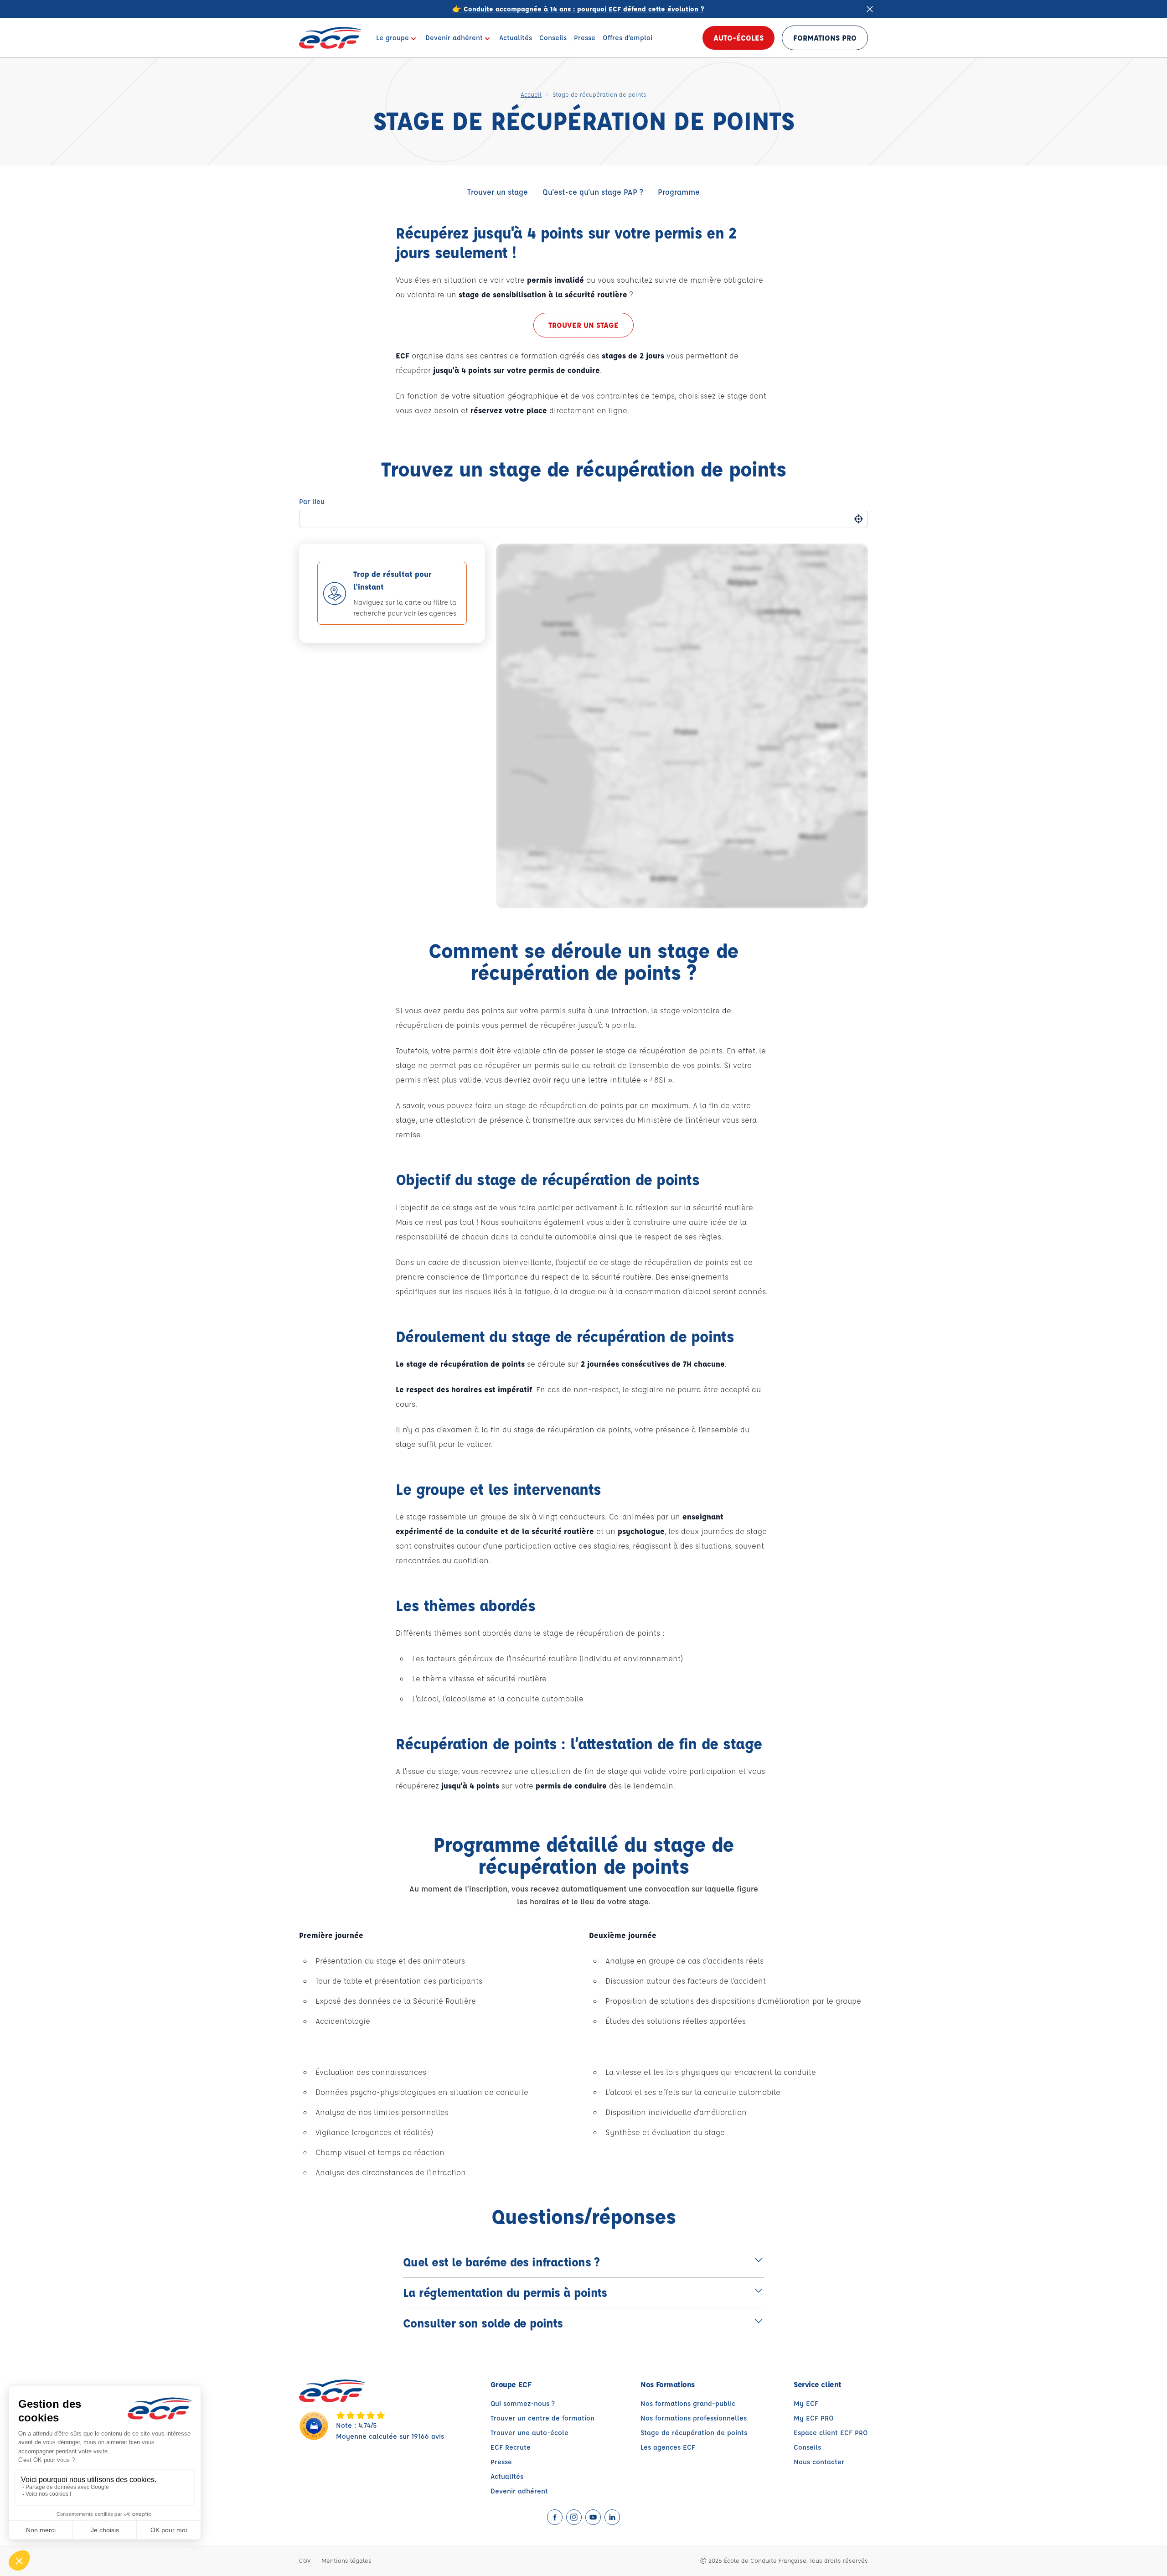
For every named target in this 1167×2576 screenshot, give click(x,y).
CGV (305, 2560)
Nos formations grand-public (688, 2403)
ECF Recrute (511, 2447)
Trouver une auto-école (529, 2433)
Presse (501, 2462)
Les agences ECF (668, 2447)
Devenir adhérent (519, 2491)
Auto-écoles (738, 38)
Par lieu (312, 501)
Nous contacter (819, 2462)
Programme (679, 192)
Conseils (807, 2447)
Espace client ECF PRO (831, 2433)
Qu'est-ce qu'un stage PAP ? (593, 192)
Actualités (507, 2476)
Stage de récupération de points (694, 2433)
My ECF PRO (814, 2418)
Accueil (531, 94)
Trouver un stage (498, 192)
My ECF (806, 2403)
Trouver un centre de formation (542, 2418)
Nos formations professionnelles (694, 2418)
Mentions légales (346, 2560)
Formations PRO (825, 38)
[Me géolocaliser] (859, 519)
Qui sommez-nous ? (523, 2403)
